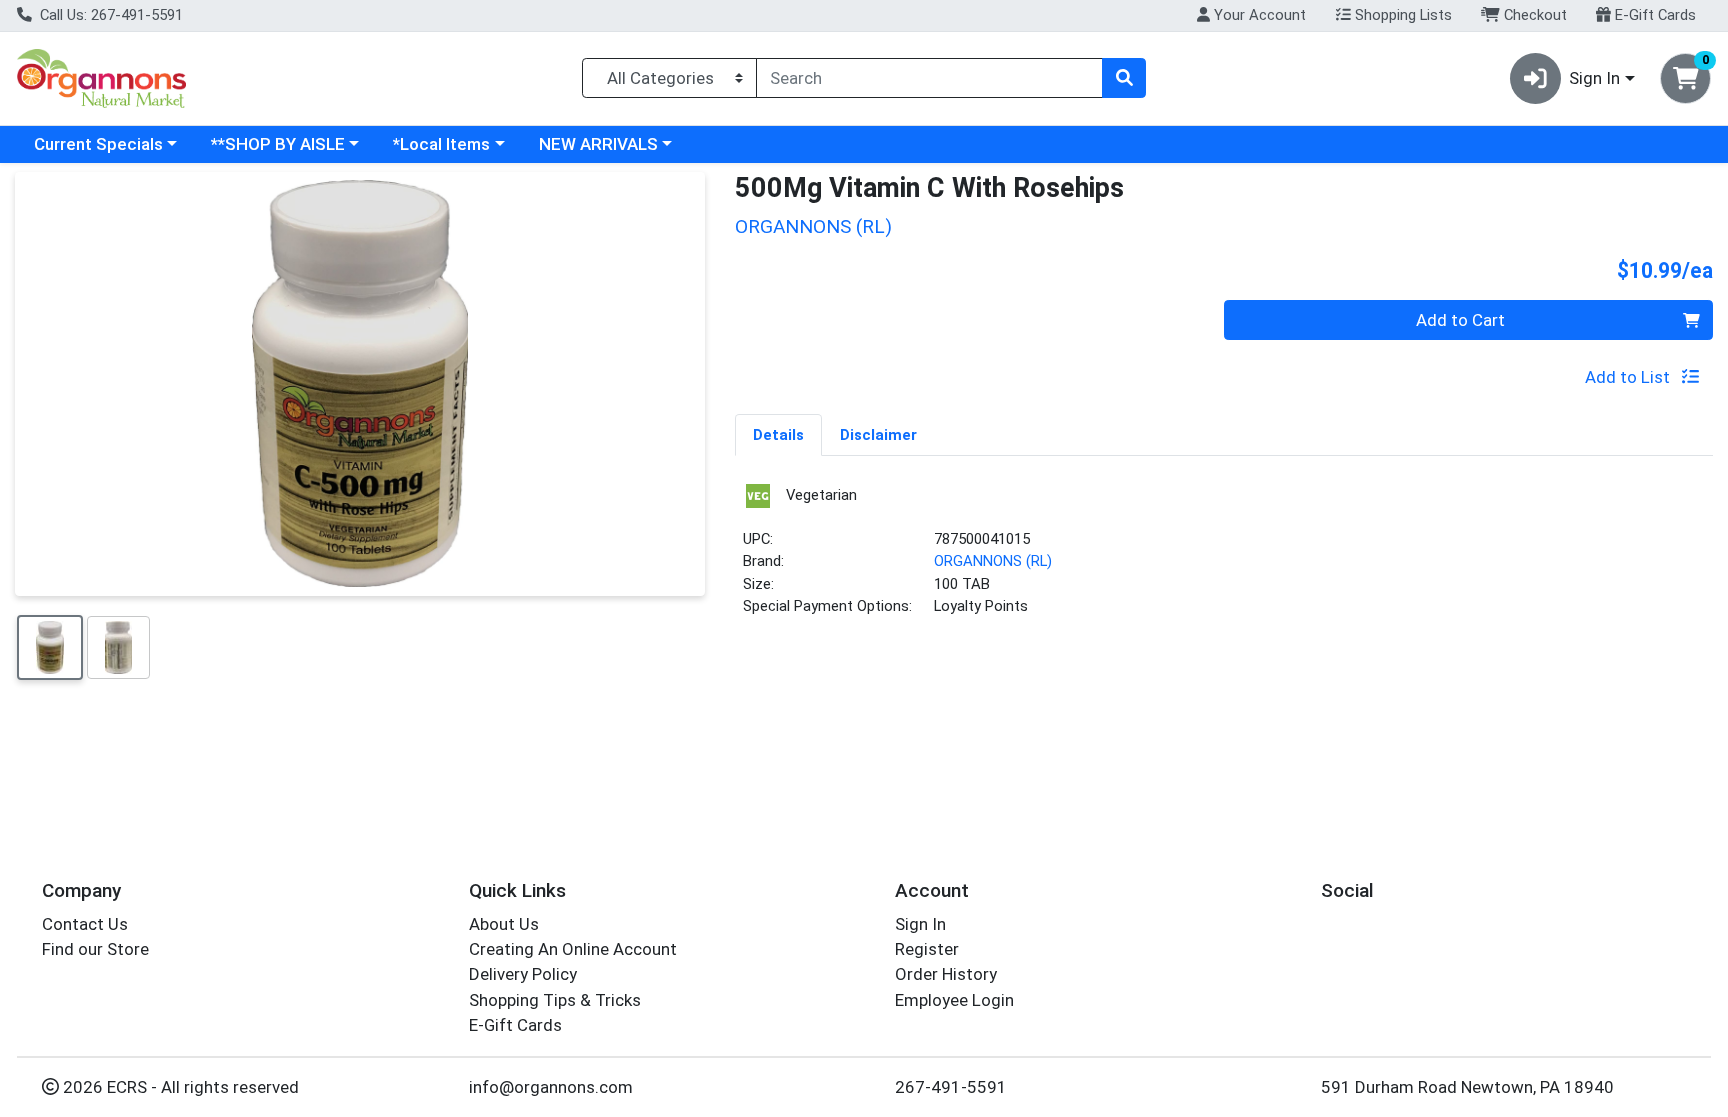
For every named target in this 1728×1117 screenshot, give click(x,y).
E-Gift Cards (1653, 15)
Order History (946, 974)
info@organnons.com (551, 1087)
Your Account (1258, 15)
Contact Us (85, 924)
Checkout (1533, 15)
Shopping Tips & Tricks (555, 1000)
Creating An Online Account (573, 949)
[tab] (778, 434)
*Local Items (441, 144)
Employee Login (954, 1000)
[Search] (1124, 78)
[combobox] (929, 78)
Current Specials (98, 144)
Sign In (920, 924)
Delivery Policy (523, 974)
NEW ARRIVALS (598, 144)
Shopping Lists (1401, 15)
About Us (504, 924)
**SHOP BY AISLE (278, 144)
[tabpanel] (1224, 557)
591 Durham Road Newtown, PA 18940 (1467, 1087)
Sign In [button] (1594, 78)
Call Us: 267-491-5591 (109, 15)
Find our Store (95, 949)
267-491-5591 (951, 1087)
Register (927, 949)
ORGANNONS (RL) (993, 561)
